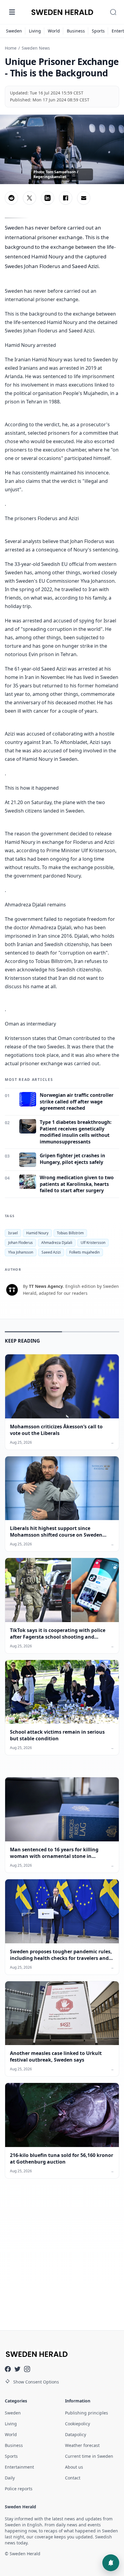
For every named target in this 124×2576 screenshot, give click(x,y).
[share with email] (84, 198)
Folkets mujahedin (84, 1252)
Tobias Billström (70, 1233)
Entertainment (19, 2467)
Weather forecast (82, 2445)
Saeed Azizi (51, 1252)
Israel (13, 1233)
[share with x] (29, 198)
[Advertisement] (62, 2256)
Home (11, 48)
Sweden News (36, 48)
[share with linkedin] (48, 198)
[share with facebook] (66, 198)
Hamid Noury (37, 1233)
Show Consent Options (36, 2382)
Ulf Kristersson (93, 1243)
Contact (73, 2478)
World (54, 31)
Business (76, 31)
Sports (98, 31)
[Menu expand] (12, 12)
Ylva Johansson (21, 1252)
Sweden (14, 31)
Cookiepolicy (77, 2424)
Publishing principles (87, 2413)
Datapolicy (76, 2434)
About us (74, 2467)
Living (35, 31)
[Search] (113, 12)
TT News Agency (46, 1286)
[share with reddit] (11, 198)
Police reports (19, 2489)
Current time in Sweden (89, 2456)
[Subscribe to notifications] (111, 2563)
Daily (10, 2478)
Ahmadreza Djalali (57, 1243)
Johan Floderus (20, 1243)
